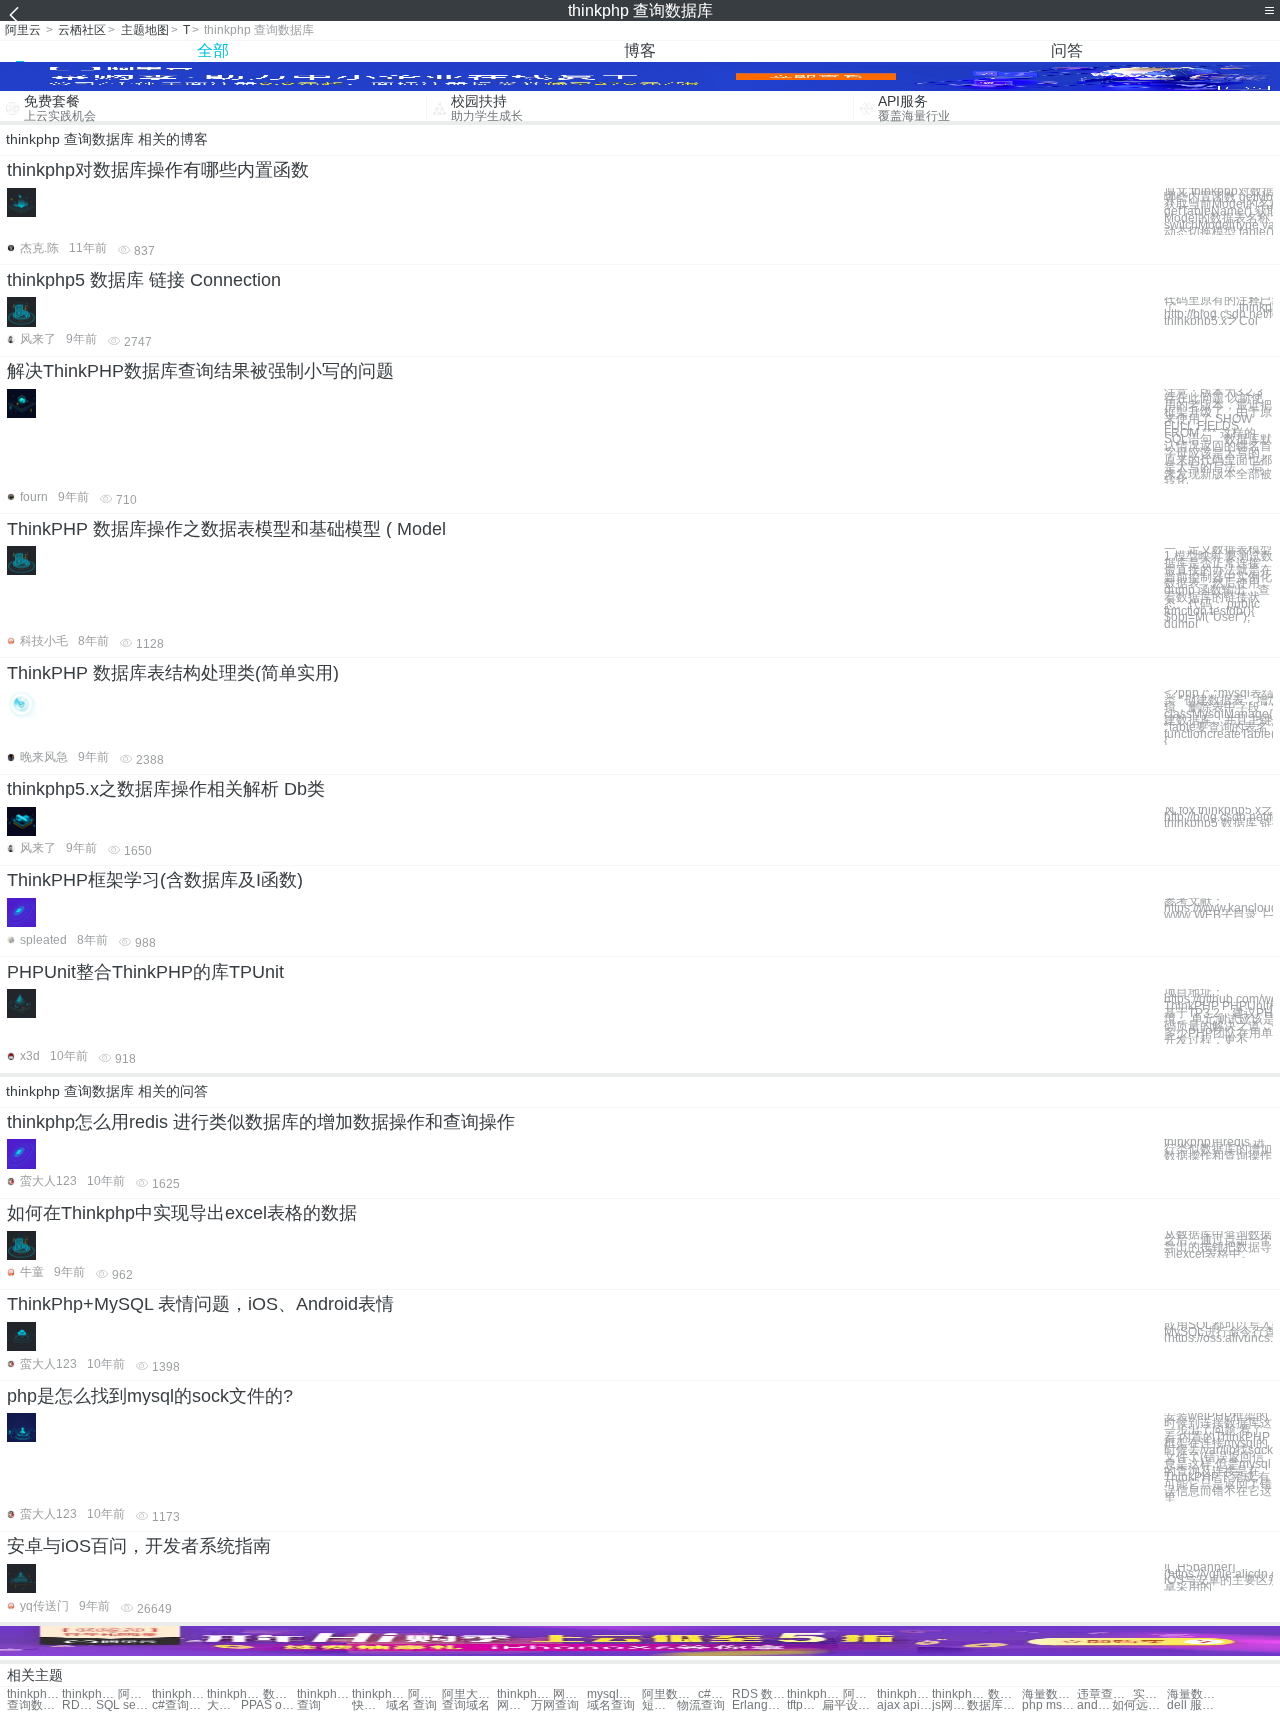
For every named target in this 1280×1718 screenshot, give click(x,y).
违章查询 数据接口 (1104, 1694)
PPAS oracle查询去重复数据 (268, 1705)
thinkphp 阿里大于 (89, 1694)
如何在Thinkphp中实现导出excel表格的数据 (182, 1213)
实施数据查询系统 (1150, 1694)
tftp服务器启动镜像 (804, 1705)
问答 (1067, 50)
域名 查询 (411, 1705)
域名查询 (611, 1705)
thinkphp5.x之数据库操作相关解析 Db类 (166, 789)
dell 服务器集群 (1194, 1705)
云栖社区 (82, 30)
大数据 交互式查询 (224, 1705)
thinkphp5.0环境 (904, 1694)
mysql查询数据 (614, 1694)
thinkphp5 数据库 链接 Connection (144, 280)
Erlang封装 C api (759, 1705)
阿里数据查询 (669, 1694)
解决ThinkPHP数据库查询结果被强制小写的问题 (200, 371)
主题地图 (145, 30)
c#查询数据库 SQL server (179, 1705)
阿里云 (23, 30)
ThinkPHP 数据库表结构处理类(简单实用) (173, 673)
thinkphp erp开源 (324, 1694)
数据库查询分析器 (1005, 1694)
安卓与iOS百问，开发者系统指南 (139, 1546)
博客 (640, 50)
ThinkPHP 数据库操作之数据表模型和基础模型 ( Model (226, 529)
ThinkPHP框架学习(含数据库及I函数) (155, 880)
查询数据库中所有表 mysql (34, 1705)
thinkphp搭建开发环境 (959, 1694)
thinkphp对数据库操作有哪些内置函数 (158, 170)
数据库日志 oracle (994, 1705)
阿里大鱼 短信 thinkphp (860, 1694)
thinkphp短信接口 (234, 1694)
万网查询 (555, 1705)
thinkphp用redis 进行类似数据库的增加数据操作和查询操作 (1218, 1149)
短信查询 (659, 1705)
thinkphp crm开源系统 (814, 1694)
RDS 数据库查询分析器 (79, 1705)
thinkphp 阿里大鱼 (379, 1694)
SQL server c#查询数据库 (123, 1705)
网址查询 (514, 1705)
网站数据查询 (570, 1694)
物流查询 (701, 1705)
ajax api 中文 (904, 1705)
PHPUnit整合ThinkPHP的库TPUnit (145, 972)
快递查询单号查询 (369, 1705)
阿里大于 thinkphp (135, 1694)
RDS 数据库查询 (759, 1694)
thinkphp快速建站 (34, 1694)
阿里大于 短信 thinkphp (469, 1694)
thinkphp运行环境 (179, 1694)
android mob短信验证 (1094, 1705)
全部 (213, 50)
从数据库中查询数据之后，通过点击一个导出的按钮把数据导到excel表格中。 (1218, 1244)
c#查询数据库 (715, 1694)
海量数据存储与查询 (1194, 1694)
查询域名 (466, 1705)
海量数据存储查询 (1049, 1694)
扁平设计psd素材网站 (849, 1705)
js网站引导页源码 (949, 1705)
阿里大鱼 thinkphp (425, 1694)
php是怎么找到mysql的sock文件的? (150, 1396)
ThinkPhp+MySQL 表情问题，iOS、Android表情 (200, 1304)
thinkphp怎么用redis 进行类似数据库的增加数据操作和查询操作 (261, 1122)
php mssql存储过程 (1049, 1705)
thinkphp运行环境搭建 (524, 1694)
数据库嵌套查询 (280, 1694)
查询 (309, 1705)
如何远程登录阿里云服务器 (1139, 1705)
